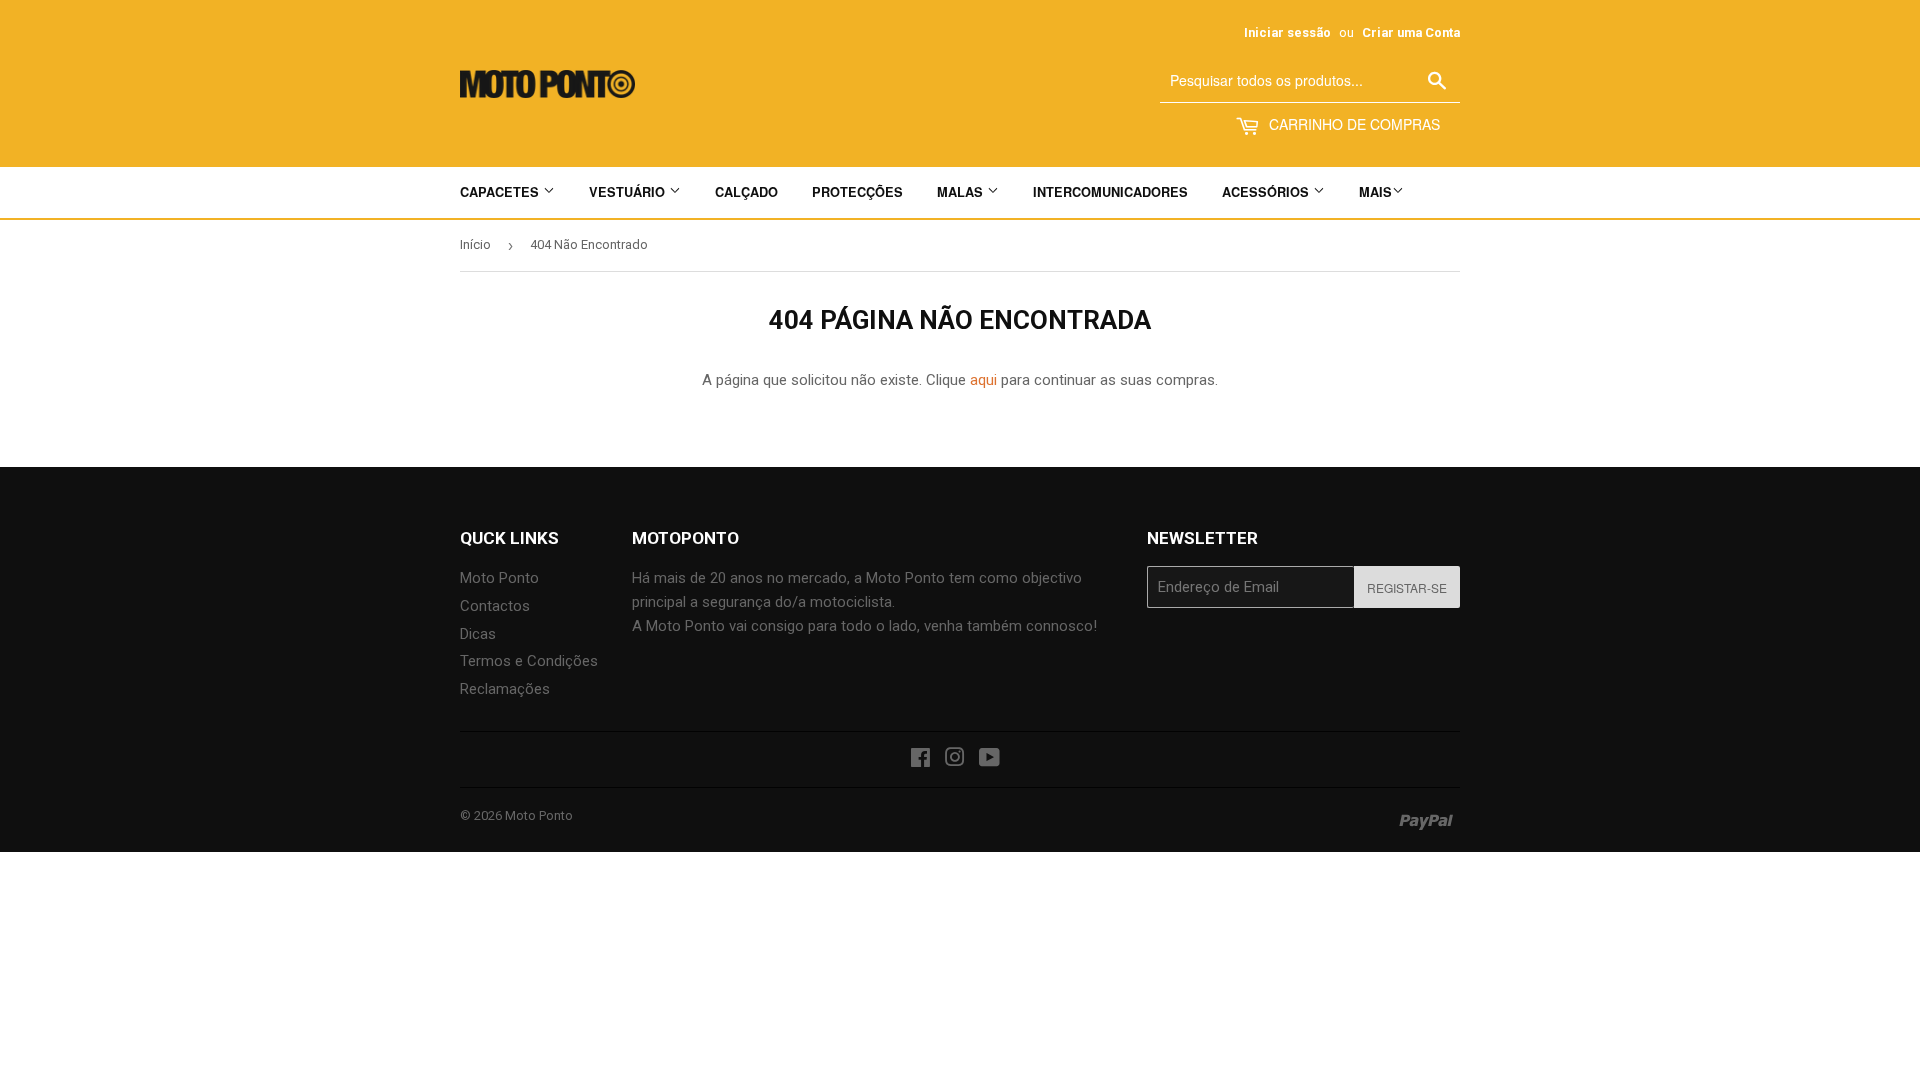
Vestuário (629, 192)
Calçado (746, 192)
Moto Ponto (499, 578)
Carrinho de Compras (1352, 124)
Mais (1375, 192)
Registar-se (1407, 587)
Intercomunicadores (1110, 192)
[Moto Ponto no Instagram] (955, 760)
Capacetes (501, 192)
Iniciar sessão (1287, 32)
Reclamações (505, 689)
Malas (962, 192)
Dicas (478, 634)
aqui (983, 380)
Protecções (857, 192)
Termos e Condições (529, 661)
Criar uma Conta (1411, 32)
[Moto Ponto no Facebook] (920, 760)
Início (475, 244)
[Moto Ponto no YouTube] (989, 760)
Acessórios (1267, 192)
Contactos (495, 606)
